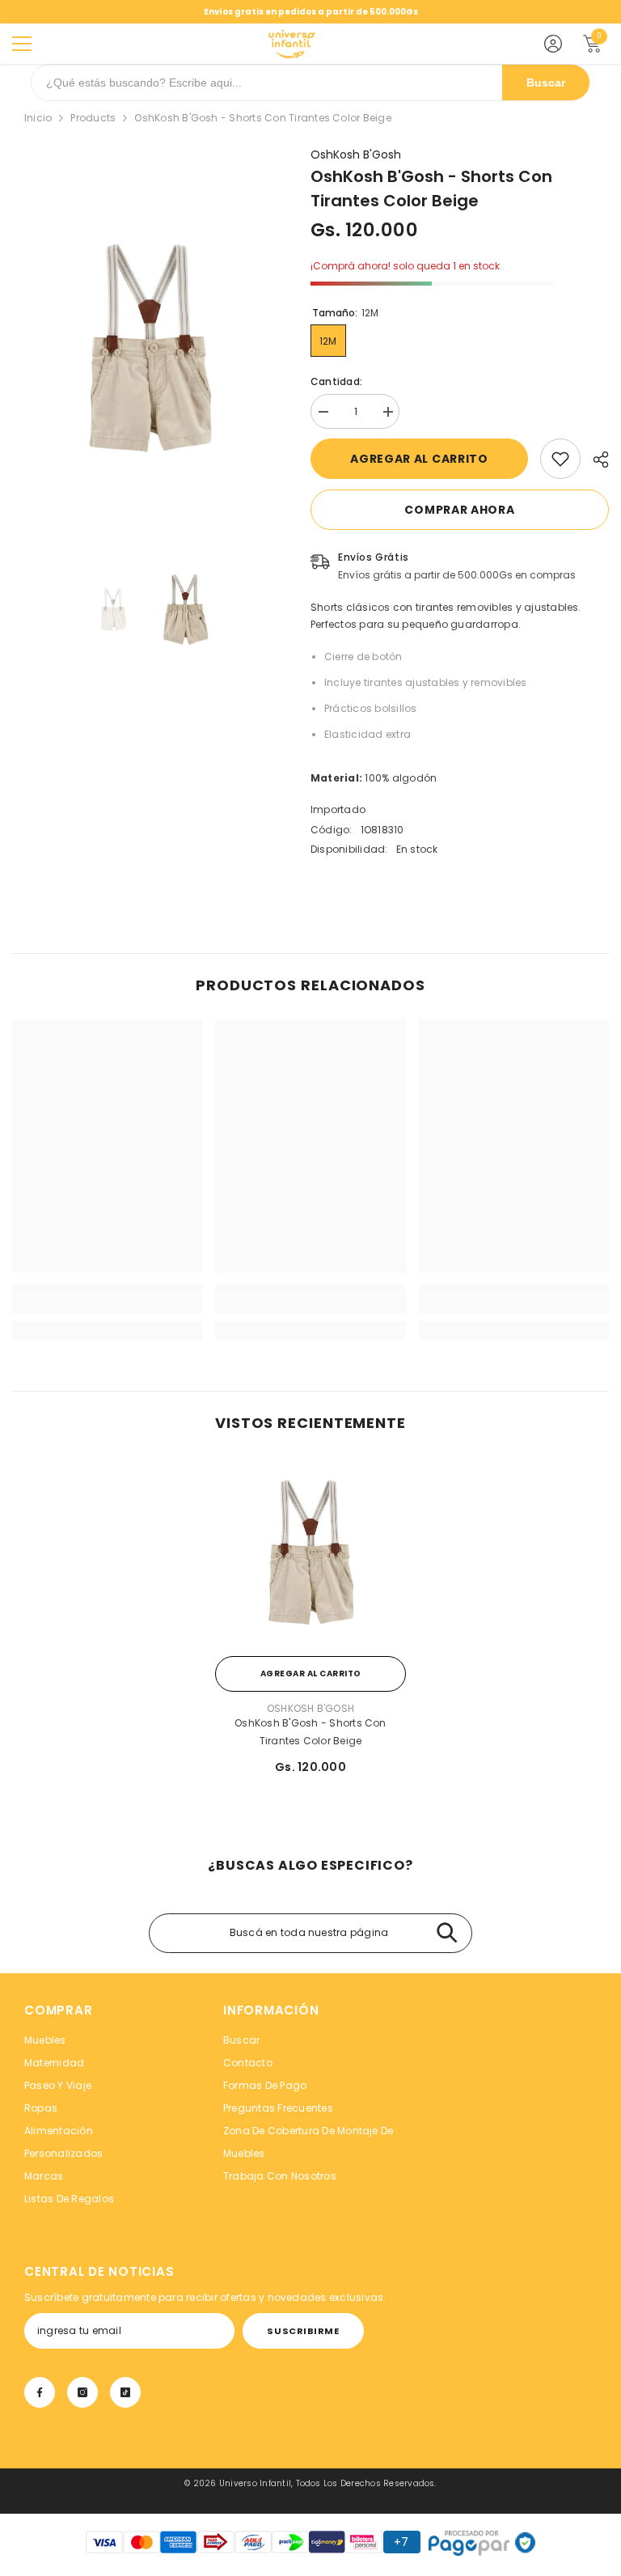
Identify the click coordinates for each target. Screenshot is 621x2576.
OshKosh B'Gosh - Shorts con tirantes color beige (310, 1732)
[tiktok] (125, 2392)
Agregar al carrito (419, 459)
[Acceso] (553, 44)
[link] (560, 459)
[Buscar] (447, 1933)
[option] (149, 349)
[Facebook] (40, 2392)
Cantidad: (336, 381)
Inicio (38, 118)
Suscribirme (303, 2331)
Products (93, 118)
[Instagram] (82, 2392)
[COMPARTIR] (595, 460)
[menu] (22, 44)
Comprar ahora (459, 510)
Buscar (546, 83)
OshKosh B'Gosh (356, 155)
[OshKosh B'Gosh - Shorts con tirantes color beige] (310, 1553)
